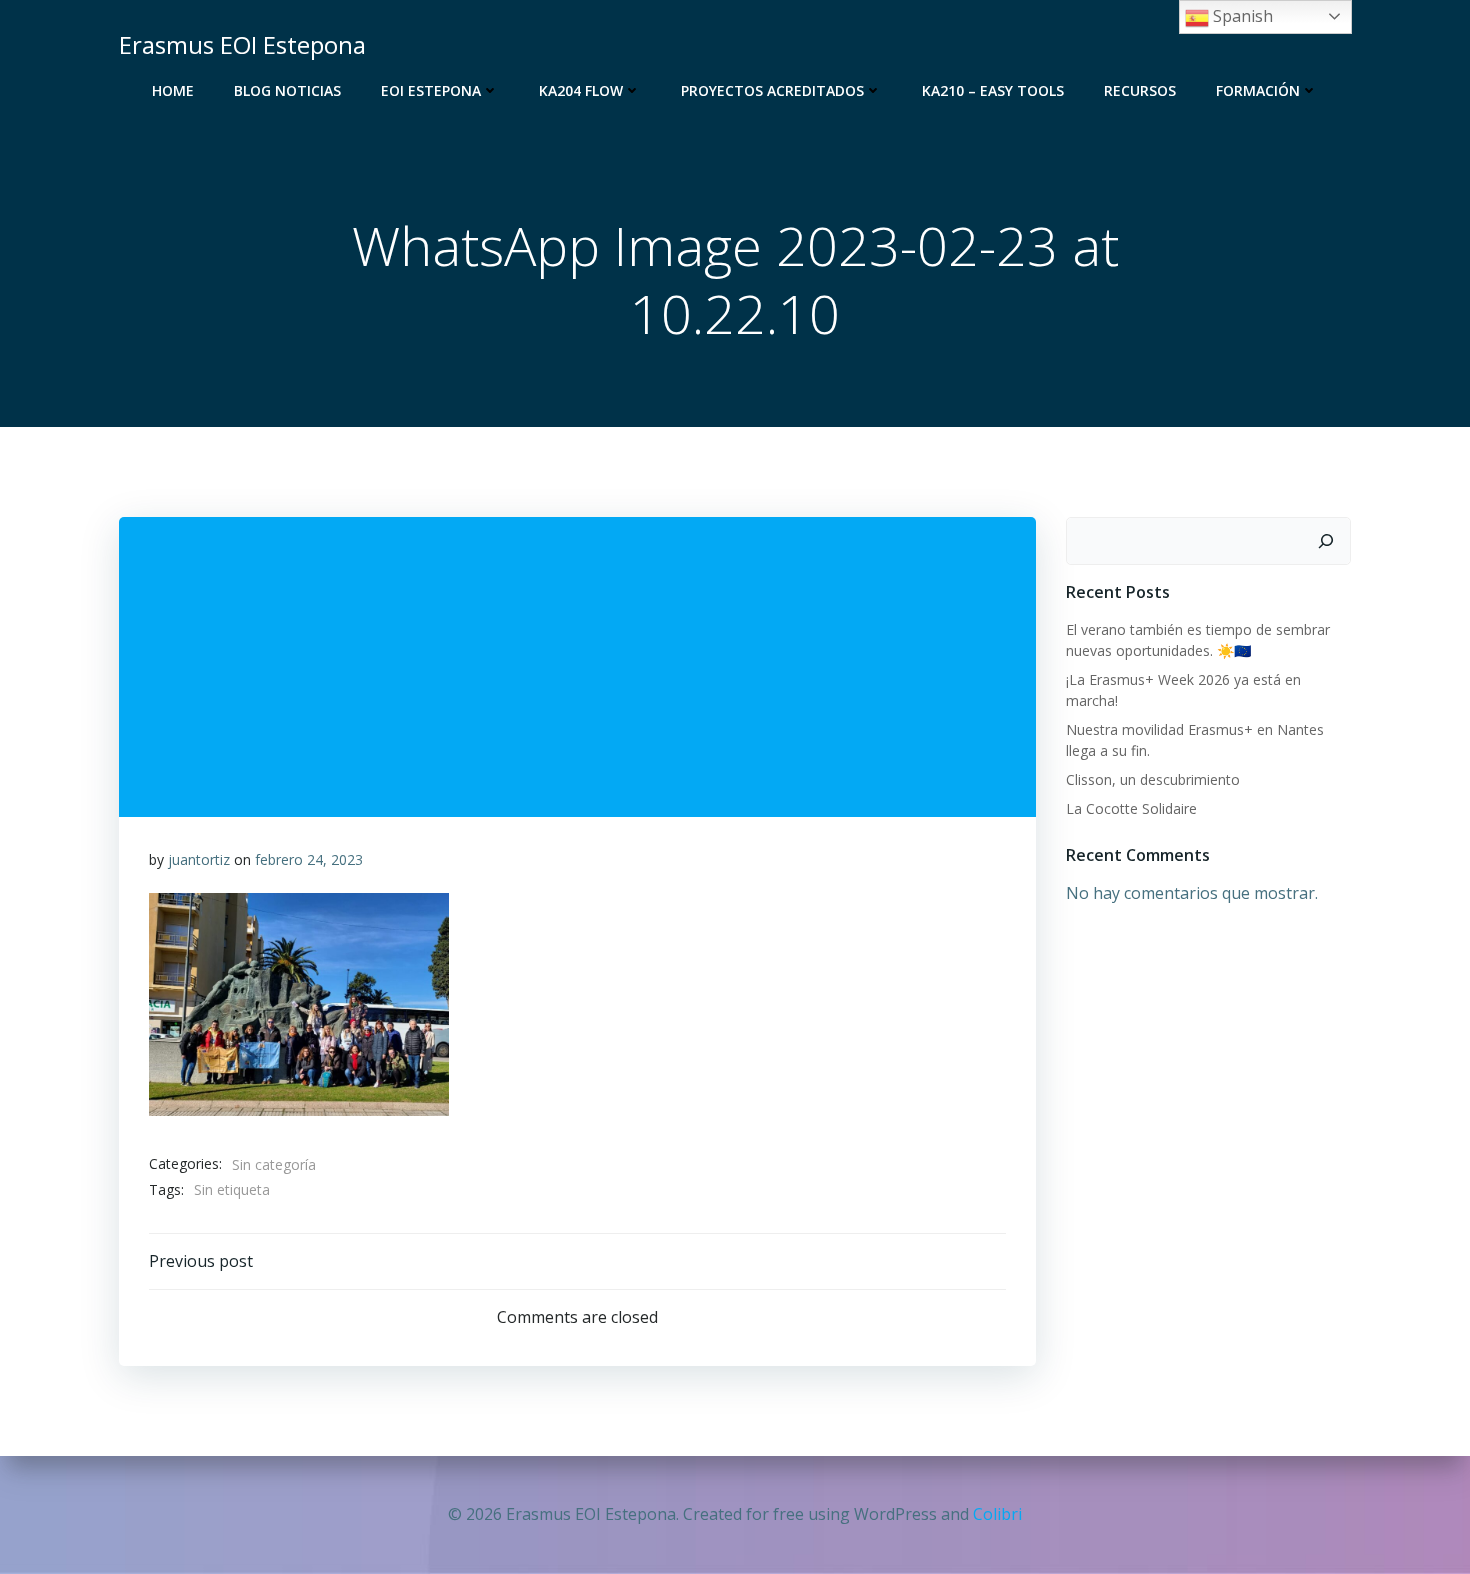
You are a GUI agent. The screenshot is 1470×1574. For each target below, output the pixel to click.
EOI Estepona (431, 90)
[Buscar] (1326, 541)
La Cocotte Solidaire (1131, 808)
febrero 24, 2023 (309, 859)
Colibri (997, 1514)
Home (173, 90)
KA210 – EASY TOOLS (993, 90)
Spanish (1241, 16)
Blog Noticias (287, 90)
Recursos (1140, 90)
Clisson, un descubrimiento (1153, 779)
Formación (1258, 90)
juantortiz (199, 859)
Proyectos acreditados (772, 90)
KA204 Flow (581, 90)
